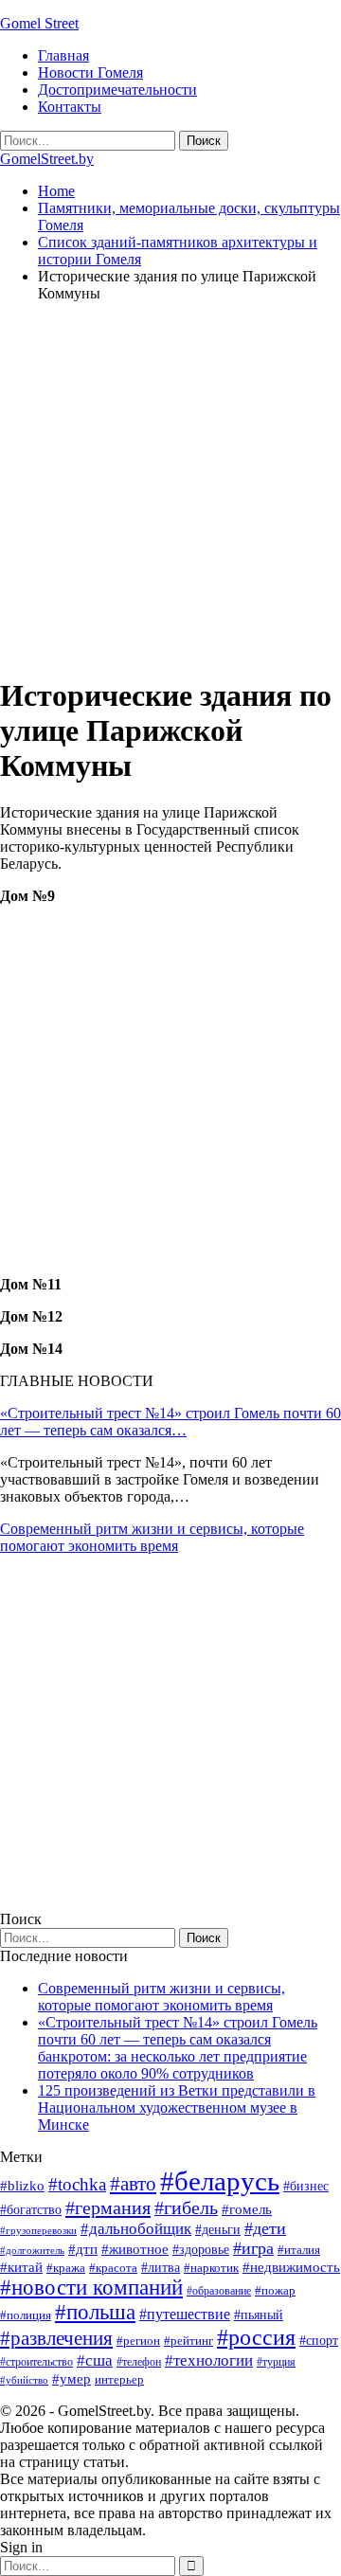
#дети (265, 2228)
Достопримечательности (117, 90)
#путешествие (185, 2314)
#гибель (186, 2208)
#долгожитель (32, 2250)
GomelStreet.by (47, 159)
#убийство (24, 2380)
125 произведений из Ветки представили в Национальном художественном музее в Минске (177, 2108)
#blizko (22, 2186)
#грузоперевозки (38, 2230)
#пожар (275, 2290)
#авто (133, 2184)
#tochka (77, 2184)
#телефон (139, 2362)
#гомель (247, 2209)
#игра (253, 2248)
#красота (113, 2268)
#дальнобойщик (136, 2229)
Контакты (70, 107)
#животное (135, 2249)
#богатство (31, 2209)
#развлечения (56, 2338)
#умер (72, 2378)
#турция (276, 2362)
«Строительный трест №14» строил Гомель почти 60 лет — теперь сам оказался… (170, 1422)
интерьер (119, 2380)
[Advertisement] (170, 488)
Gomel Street (39, 23)
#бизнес (306, 2186)
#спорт (319, 2340)
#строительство (36, 2362)
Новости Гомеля (90, 72)
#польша (95, 2312)
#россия (256, 2337)
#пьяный (259, 2315)
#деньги (218, 2230)
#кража (66, 2268)
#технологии (209, 2360)
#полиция (26, 2315)
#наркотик (211, 2268)
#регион (138, 2341)
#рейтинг (188, 2341)
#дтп (83, 2249)
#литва (161, 2268)
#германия (108, 2207)
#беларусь (220, 2181)
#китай (21, 2267)
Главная (63, 55)
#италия (299, 2250)
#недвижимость (291, 2267)
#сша (95, 2360)
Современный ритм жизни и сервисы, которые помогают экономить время (152, 1537)
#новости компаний (91, 2288)
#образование (219, 2291)
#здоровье (201, 2250)
